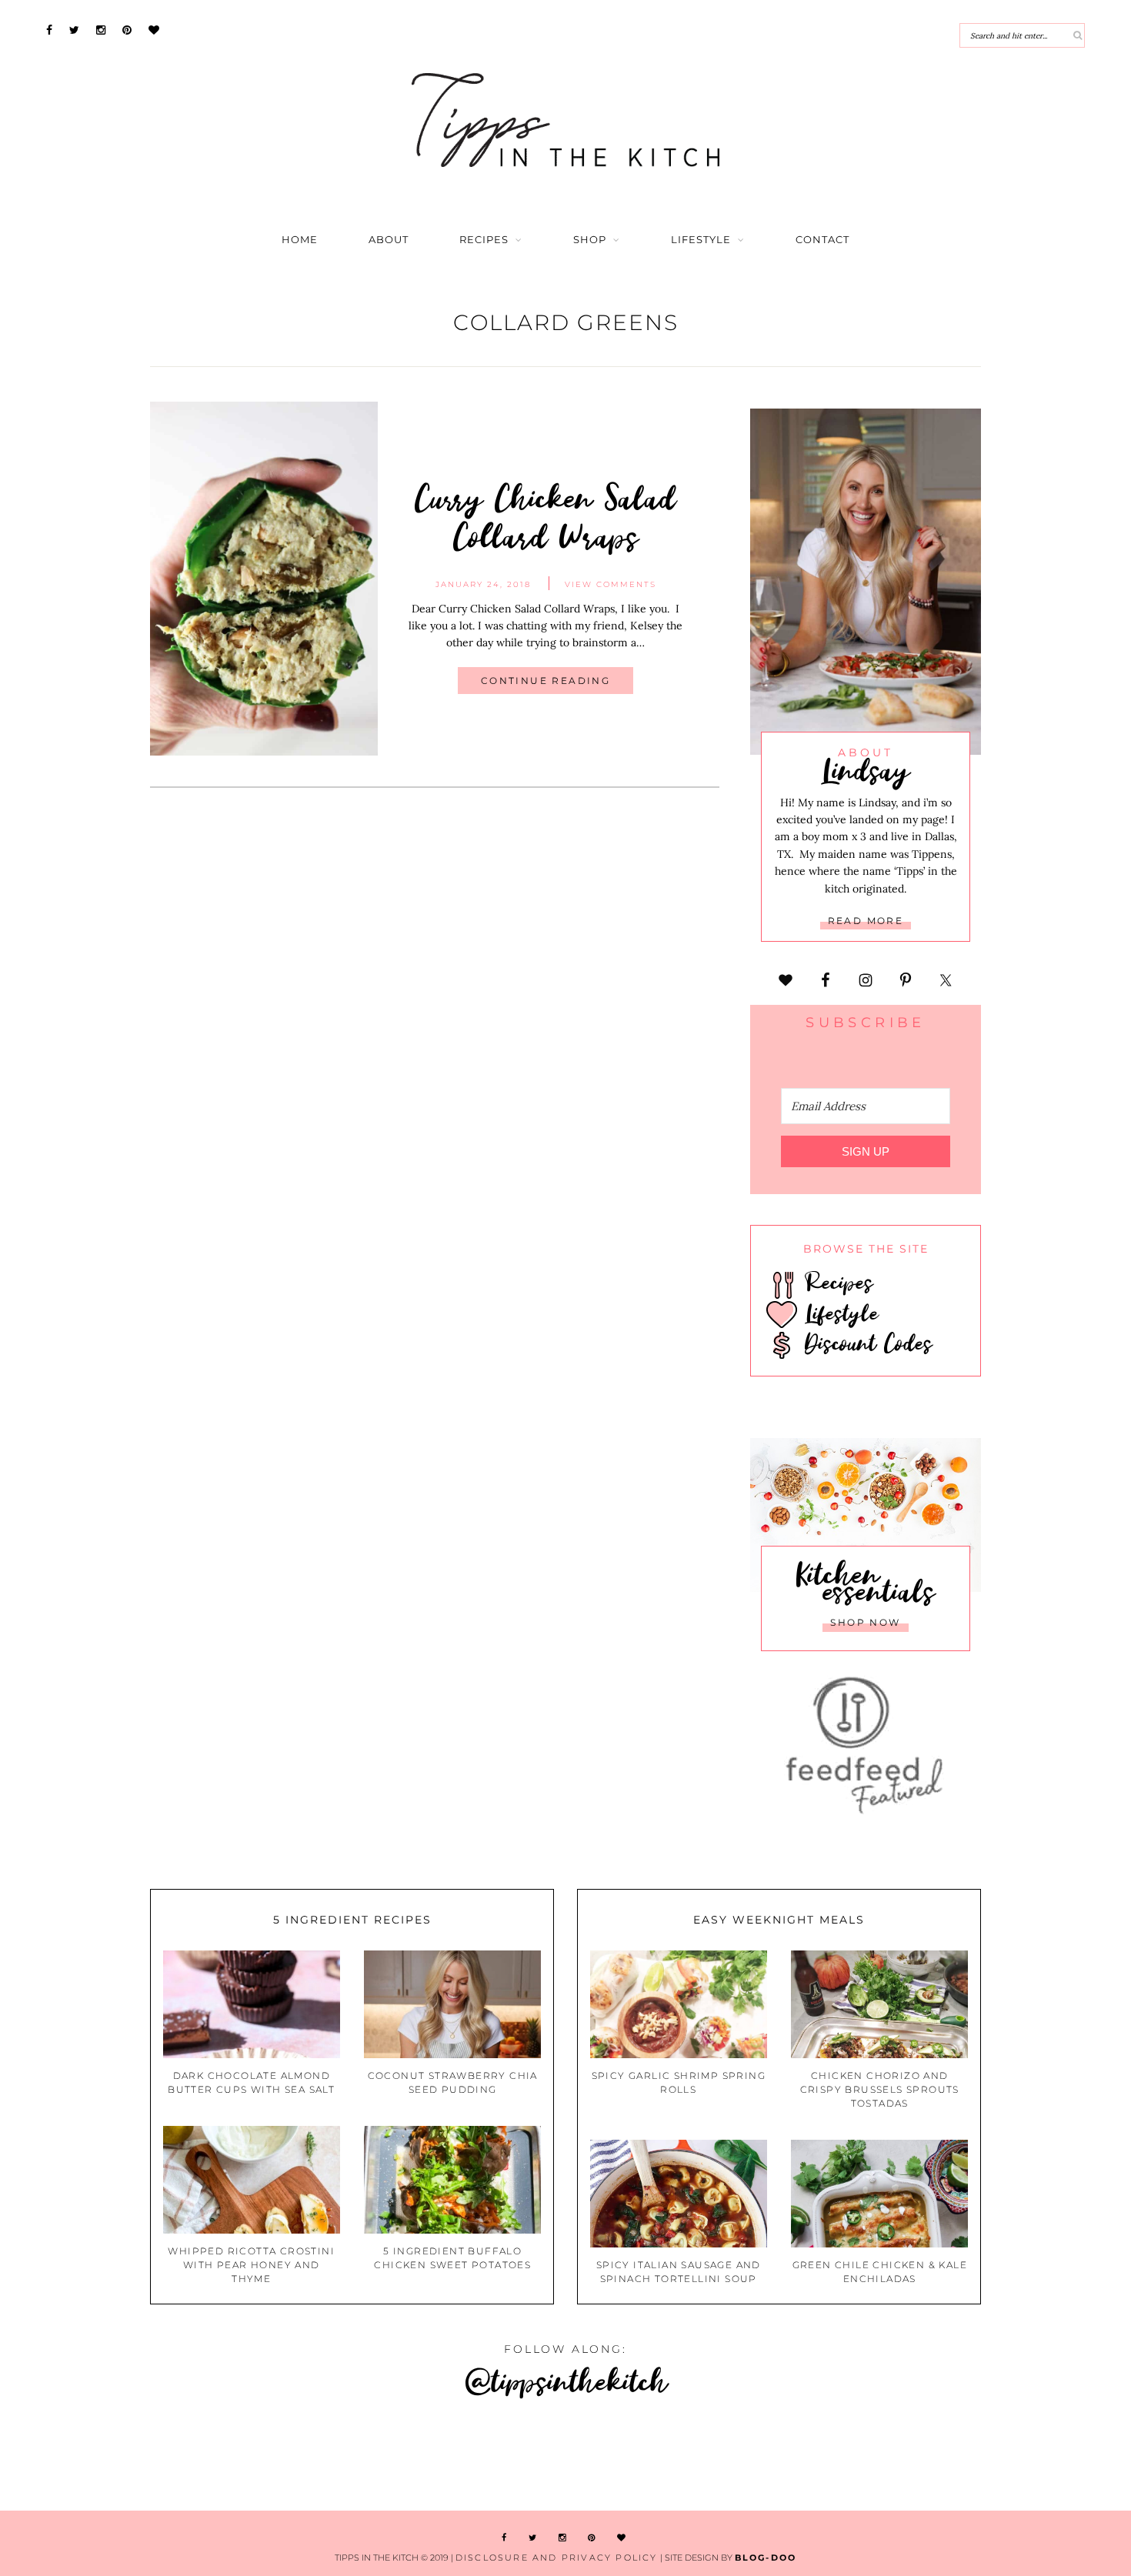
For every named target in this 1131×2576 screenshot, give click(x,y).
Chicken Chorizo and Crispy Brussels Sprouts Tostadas (880, 2089)
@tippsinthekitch (566, 2380)
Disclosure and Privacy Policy (557, 2558)
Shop (590, 240)
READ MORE (866, 921)
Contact (822, 240)
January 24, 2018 (483, 584)
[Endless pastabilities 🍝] (471, 2457)
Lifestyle (701, 240)
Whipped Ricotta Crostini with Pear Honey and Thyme (251, 2265)
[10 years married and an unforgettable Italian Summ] (283, 2457)
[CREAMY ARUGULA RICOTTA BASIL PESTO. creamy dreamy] (848, 2457)
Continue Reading (545, 681)
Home (300, 240)
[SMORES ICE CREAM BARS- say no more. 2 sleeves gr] (1036, 2457)
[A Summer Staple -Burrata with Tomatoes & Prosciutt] (94, 2457)
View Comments (611, 584)
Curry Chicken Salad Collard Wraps (545, 516)
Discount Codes (865, 1343)
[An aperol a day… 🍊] (660, 2457)
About (389, 240)
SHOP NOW (865, 1622)
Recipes (484, 240)
